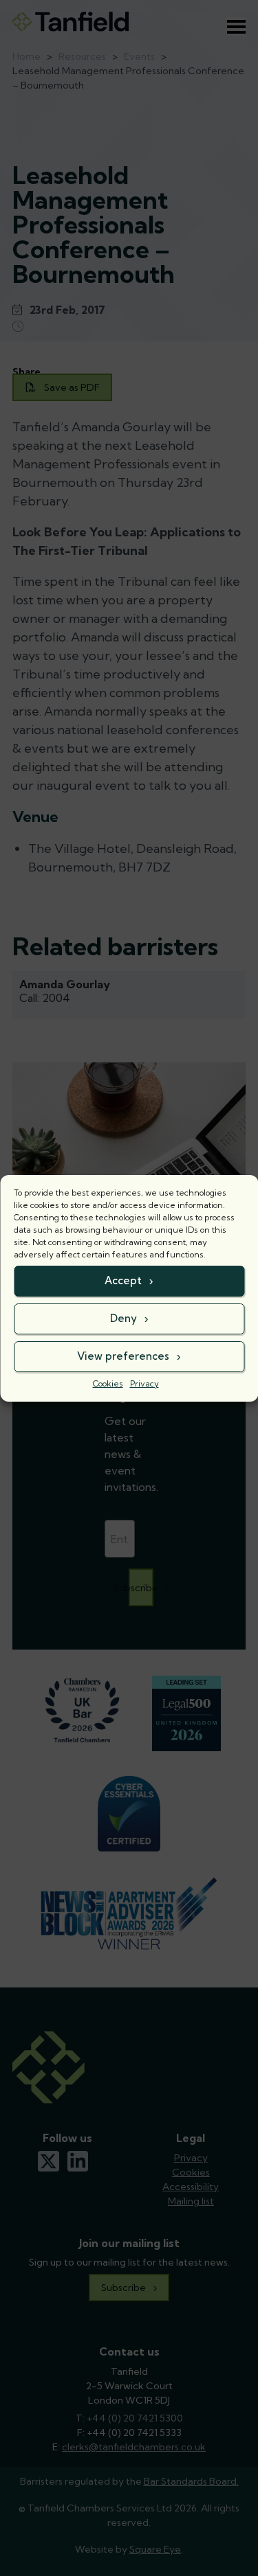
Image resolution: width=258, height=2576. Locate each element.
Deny (123, 1318)
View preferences (123, 1356)
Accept (123, 1280)
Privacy (144, 1383)
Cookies (108, 1383)
